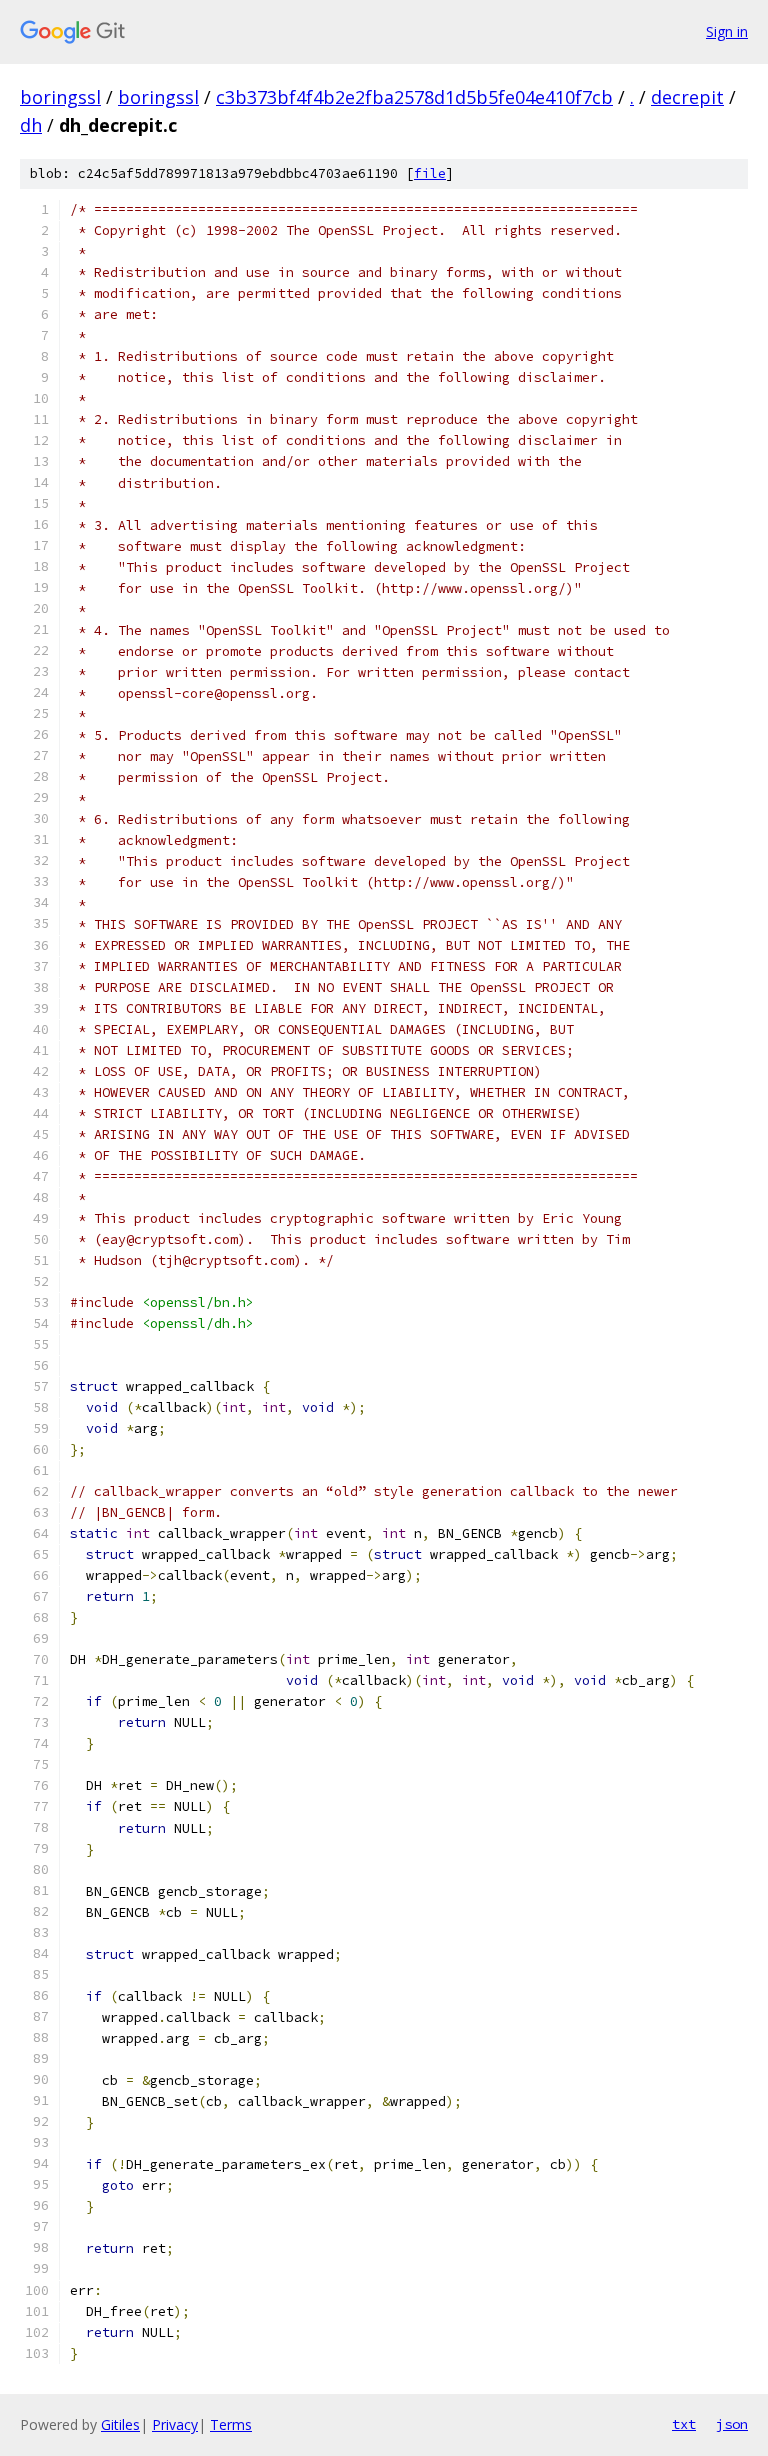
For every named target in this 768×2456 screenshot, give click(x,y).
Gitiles (120, 2424)
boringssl (60, 97)
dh (31, 125)
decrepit (687, 97)
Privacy (175, 2424)
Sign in (727, 31)
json (732, 2424)
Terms (231, 2424)
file (430, 173)
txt (684, 2424)
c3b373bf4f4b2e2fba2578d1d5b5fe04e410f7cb (414, 97)
